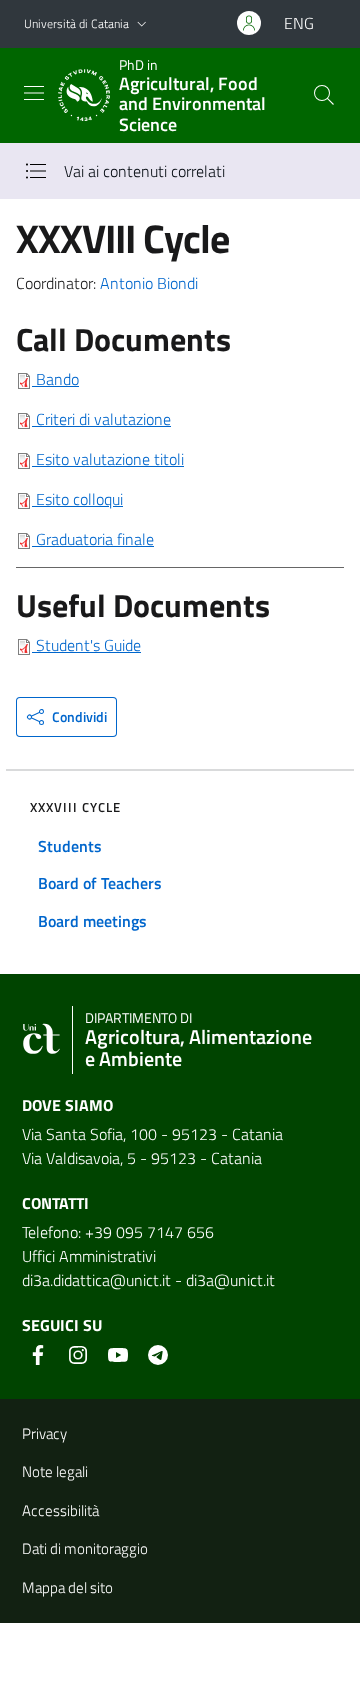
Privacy (44, 1433)
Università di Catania (76, 23)
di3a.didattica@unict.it (96, 1280)
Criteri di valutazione (101, 419)
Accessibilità (60, 1510)
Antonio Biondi (149, 283)
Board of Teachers (100, 883)
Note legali (55, 1471)
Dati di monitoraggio (85, 1548)
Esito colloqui (77, 499)
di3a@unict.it (230, 1280)
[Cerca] (324, 95)
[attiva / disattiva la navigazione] (34, 93)
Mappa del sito (67, 1587)
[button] (142, 24)
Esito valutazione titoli (108, 459)
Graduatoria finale (93, 539)
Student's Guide (88, 645)
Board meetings (92, 921)
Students (70, 846)
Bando (55, 379)
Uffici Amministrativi (89, 1256)
